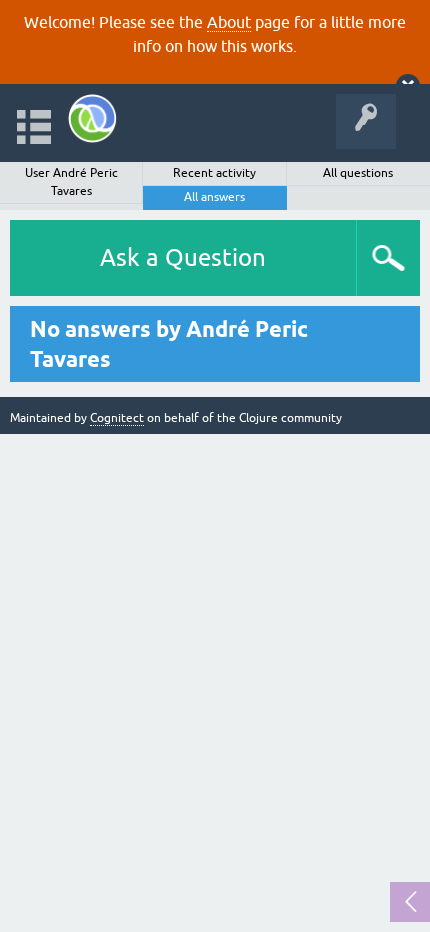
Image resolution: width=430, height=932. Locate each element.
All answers (214, 197)
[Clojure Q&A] (92, 118)
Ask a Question (183, 257)
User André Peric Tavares (71, 182)
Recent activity (214, 173)
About (229, 22)
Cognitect (117, 418)
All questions (358, 173)
